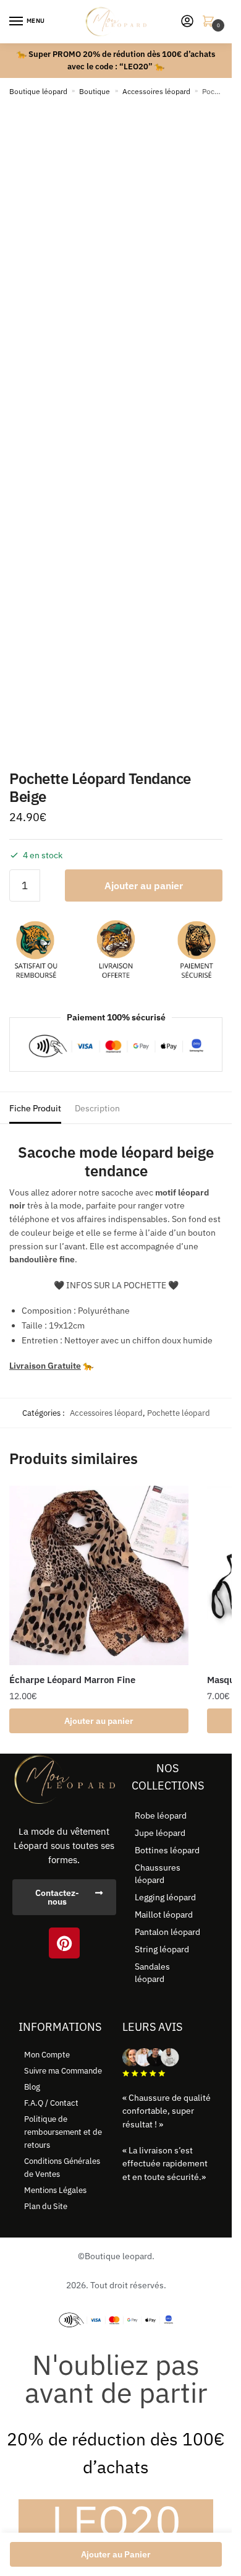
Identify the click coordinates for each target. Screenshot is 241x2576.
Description (97, 1108)
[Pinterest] (64, 1943)
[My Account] (187, 22)
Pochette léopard (179, 1413)
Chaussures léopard (158, 1874)
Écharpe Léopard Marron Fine (72, 1680)
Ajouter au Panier (116, 2554)
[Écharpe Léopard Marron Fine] (99, 1575)
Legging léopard (165, 1897)
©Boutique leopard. (116, 2256)
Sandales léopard (152, 1973)
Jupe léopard (160, 1833)
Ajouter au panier (144, 885)
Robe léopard (161, 1816)
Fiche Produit (35, 1108)
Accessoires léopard (156, 91)
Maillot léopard (164, 1915)
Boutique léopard (38, 91)
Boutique (95, 91)
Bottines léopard (167, 1850)
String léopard (162, 1949)
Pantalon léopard (167, 1932)
